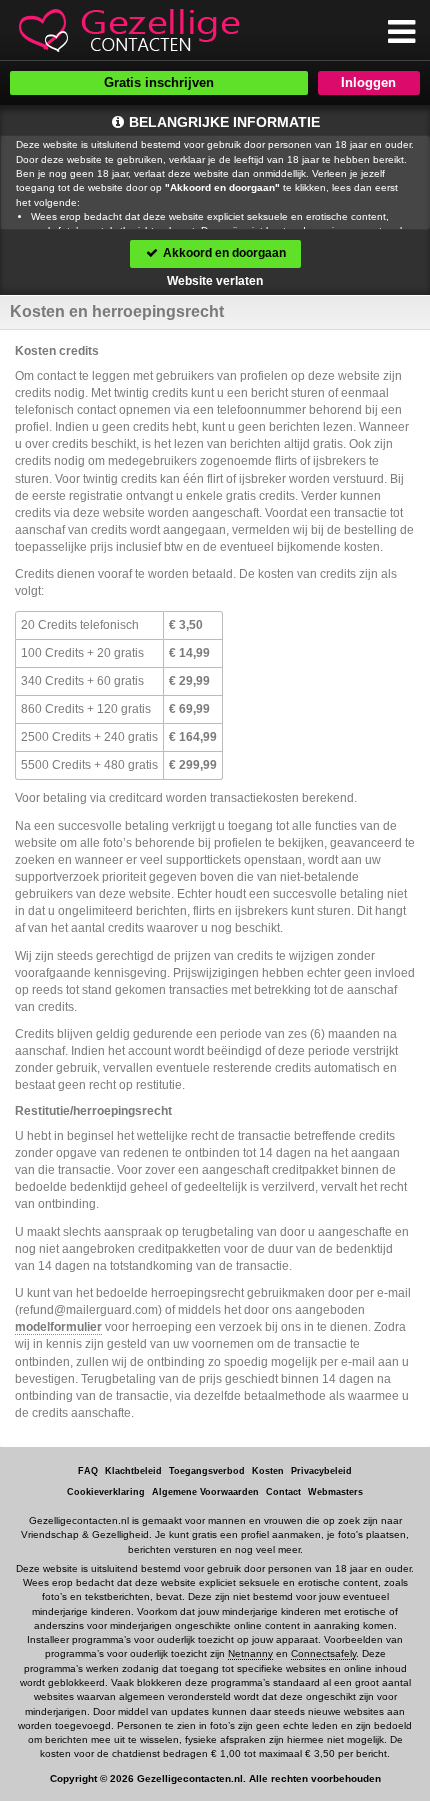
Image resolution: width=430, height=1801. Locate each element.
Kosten (268, 1471)
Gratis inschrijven (159, 82)
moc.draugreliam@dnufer (88, 1310)
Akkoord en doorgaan (223, 253)
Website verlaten (215, 281)
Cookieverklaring (106, 1492)
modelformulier (58, 1327)
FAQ (88, 1471)
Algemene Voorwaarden (205, 1492)
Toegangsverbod (207, 1471)
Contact (283, 1492)
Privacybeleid (321, 1471)
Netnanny (250, 1653)
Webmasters (335, 1492)
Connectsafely (323, 1653)
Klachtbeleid (133, 1471)
